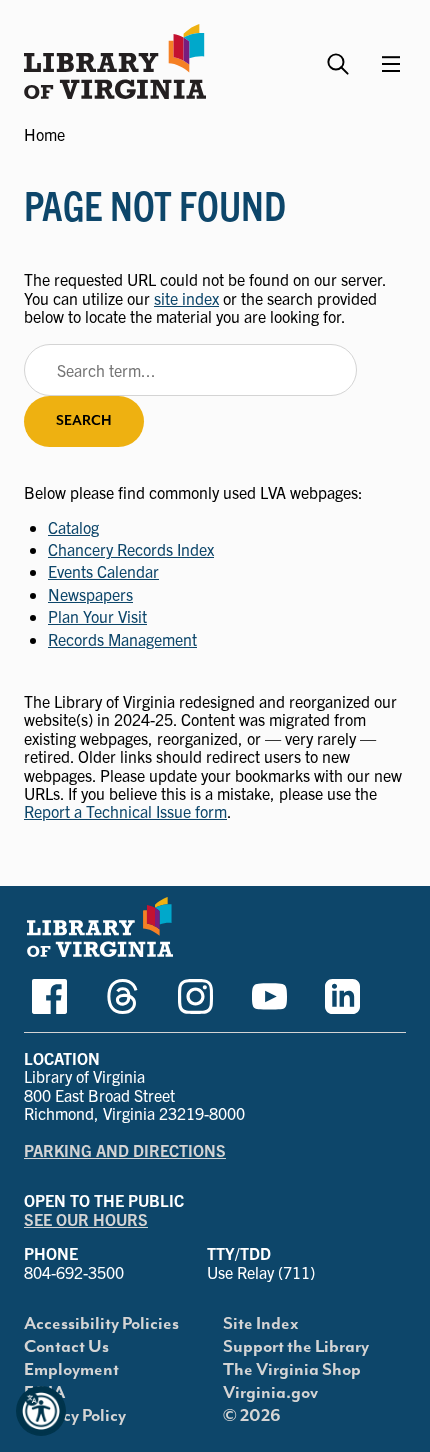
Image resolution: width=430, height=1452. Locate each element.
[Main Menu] (391, 64)
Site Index (261, 1324)
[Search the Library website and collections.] (340, 55)
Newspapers (90, 594)
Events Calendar (103, 571)
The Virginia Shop (292, 1370)
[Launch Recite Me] (41, 1411)
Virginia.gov (270, 1393)
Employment (71, 1370)
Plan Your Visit (97, 616)
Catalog (73, 527)
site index (186, 298)
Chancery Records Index (131, 549)
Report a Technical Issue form (125, 811)
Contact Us (66, 1347)
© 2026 (252, 1416)
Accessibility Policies (101, 1324)
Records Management (122, 639)
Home (44, 134)
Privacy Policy (75, 1416)
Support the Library (296, 1347)
